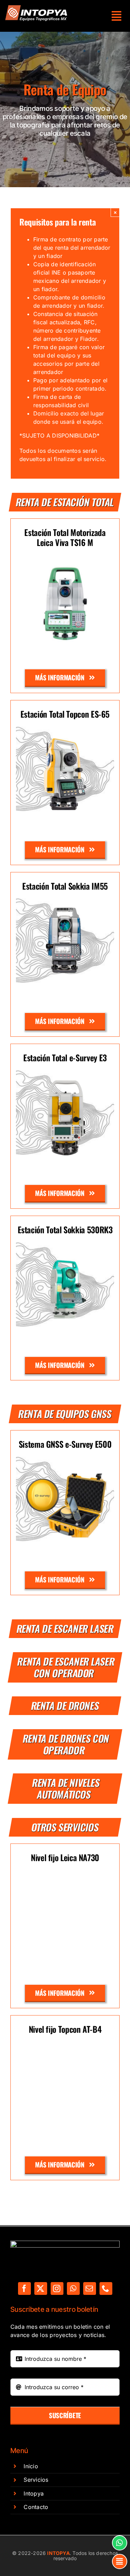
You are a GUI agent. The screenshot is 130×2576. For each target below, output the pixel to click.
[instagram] (57, 2288)
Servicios (36, 2480)
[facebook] (24, 2288)
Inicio (31, 2466)
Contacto (36, 2507)
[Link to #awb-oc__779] (120, 2543)
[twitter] (41, 2288)
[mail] (90, 2288)
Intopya (34, 2493)
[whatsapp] (73, 2288)
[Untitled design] (36, 8)
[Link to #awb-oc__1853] (120, 2561)
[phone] (106, 2288)
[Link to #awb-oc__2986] (116, 16)
